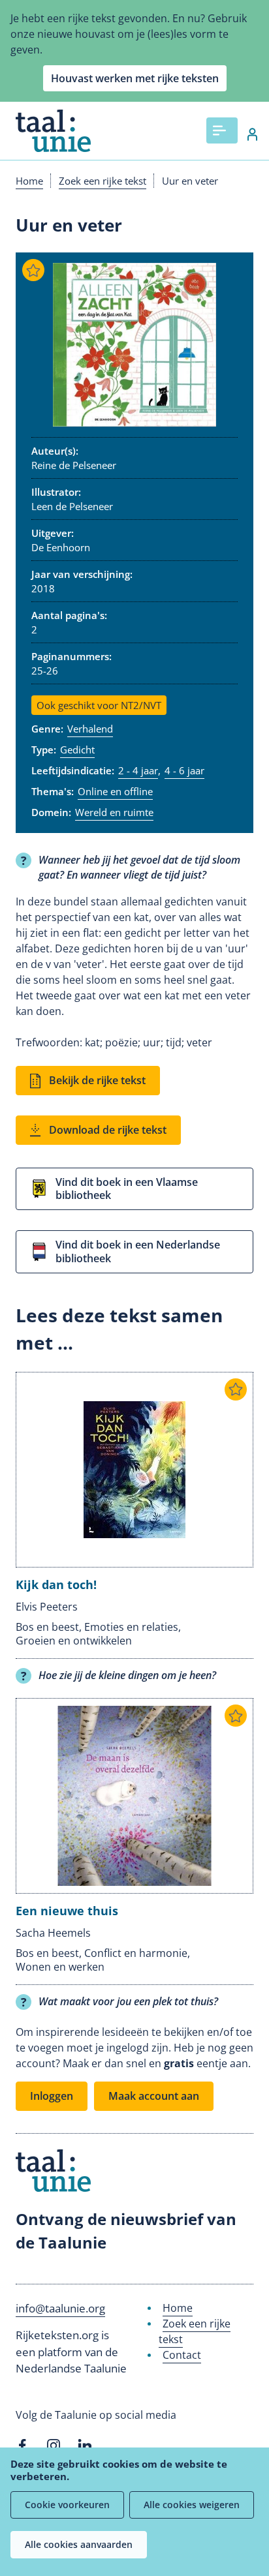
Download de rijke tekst (108, 1130)
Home (29, 181)
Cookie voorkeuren (67, 2505)
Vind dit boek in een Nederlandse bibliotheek (138, 1251)
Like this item (33, 270)
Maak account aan (154, 2096)
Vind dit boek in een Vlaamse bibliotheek (127, 1189)
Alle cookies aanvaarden (79, 2544)
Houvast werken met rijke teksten (135, 78)
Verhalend (90, 729)
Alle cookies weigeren (192, 2505)
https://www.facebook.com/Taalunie (22, 2446)
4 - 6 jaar (184, 770)
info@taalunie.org (60, 2308)
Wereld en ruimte (114, 812)
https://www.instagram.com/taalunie (54, 2446)
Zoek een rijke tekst (103, 181)
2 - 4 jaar (138, 770)
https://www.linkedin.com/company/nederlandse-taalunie (85, 2446)
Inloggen (245, 134)
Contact (182, 2355)
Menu (222, 130)
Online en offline (115, 791)
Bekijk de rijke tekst (97, 1080)
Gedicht (77, 750)
